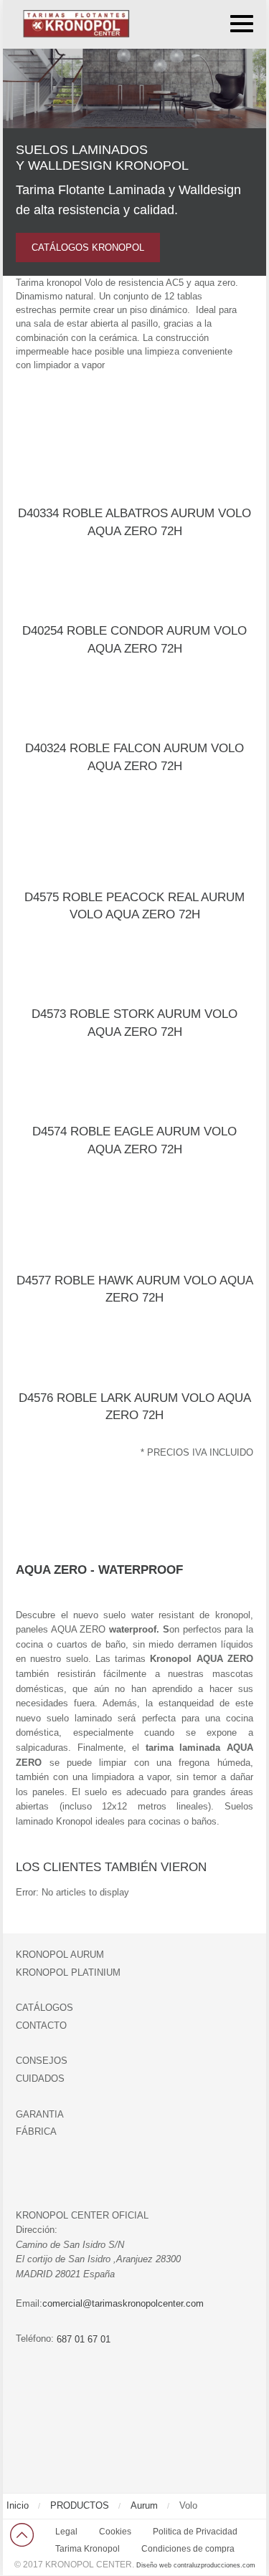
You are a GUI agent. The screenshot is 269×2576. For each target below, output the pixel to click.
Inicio (18, 2505)
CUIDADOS (40, 2078)
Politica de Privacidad (195, 2532)
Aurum (144, 2505)
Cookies (115, 2532)
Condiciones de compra (188, 2549)
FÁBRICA (36, 2132)
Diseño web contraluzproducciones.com (196, 2565)
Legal (66, 2532)
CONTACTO (41, 2025)
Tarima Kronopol (88, 2549)
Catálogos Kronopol (88, 247)
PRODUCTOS (80, 2505)
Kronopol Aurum (60, 1955)
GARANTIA (40, 2114)
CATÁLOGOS (44, 2008)
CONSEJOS (42, 2061)
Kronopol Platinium (68, 1972)
